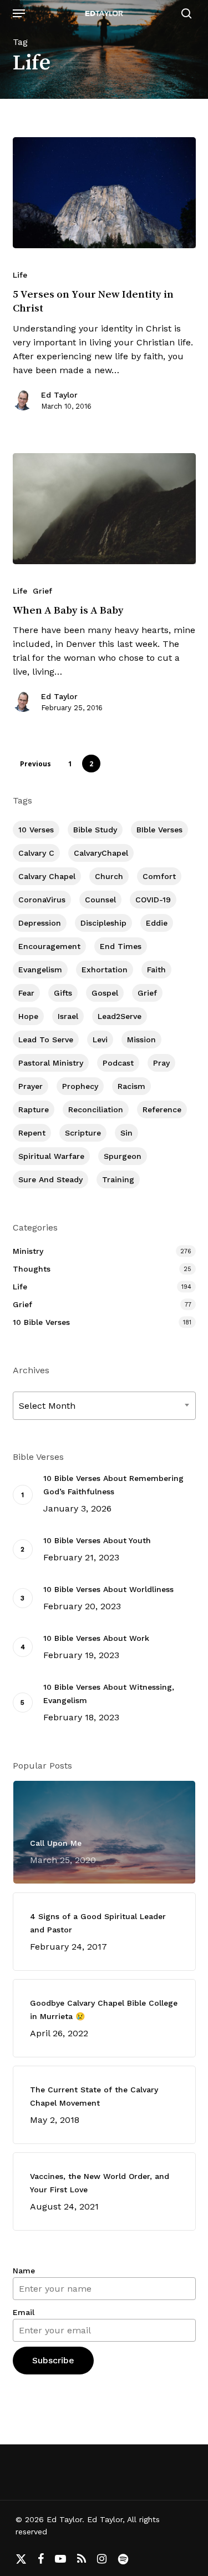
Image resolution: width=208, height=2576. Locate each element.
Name (24, 2271)
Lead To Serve (46, 1040)
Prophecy (80, 1086)
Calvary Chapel (47, 876)
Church (109, 876)
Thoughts (32, 1269)
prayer (31, 1086)
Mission (141, 1040)
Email (24, 2312)
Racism (131, 1086)
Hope (28, 1016)
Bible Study (95, 830)
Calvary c (36, 853)
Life (20, 275)
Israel (68, 1016)
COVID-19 (153, 900)
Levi (100, 1040)
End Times (121, 946)
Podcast (118, 1063)
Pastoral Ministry (51, 1063)
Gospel (105, 993)
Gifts (63, 993)
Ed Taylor (59, 395)
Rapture (34, 1109)
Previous (35, 764)
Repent (32, 1133)
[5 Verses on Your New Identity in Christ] (104, 193)
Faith (156, 970)
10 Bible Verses (41, 1322)
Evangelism (40, 970)
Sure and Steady (50, 1179)
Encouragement (49, 946)
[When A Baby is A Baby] (104, 509)
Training (118, 1179)
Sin (126, 1133)
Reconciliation (96, 1109)
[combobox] (104, 1406)
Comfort (159, 876)
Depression (40, 923)
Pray (161, 1063)
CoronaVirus (42, 900)
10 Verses (36, 830)
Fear (26, 993)
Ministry (28, 1251)
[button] (19, 13)
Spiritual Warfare (51, 1156)
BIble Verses (159, 830)
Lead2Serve (120, 1016)
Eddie (157, 923)
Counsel (100, 900)
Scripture (83, 1133)
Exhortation (105, 970)
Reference (162, 1109)
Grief (42, 591)
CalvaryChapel (101, 853)
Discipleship (103, 923)
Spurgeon (123, 1156)
